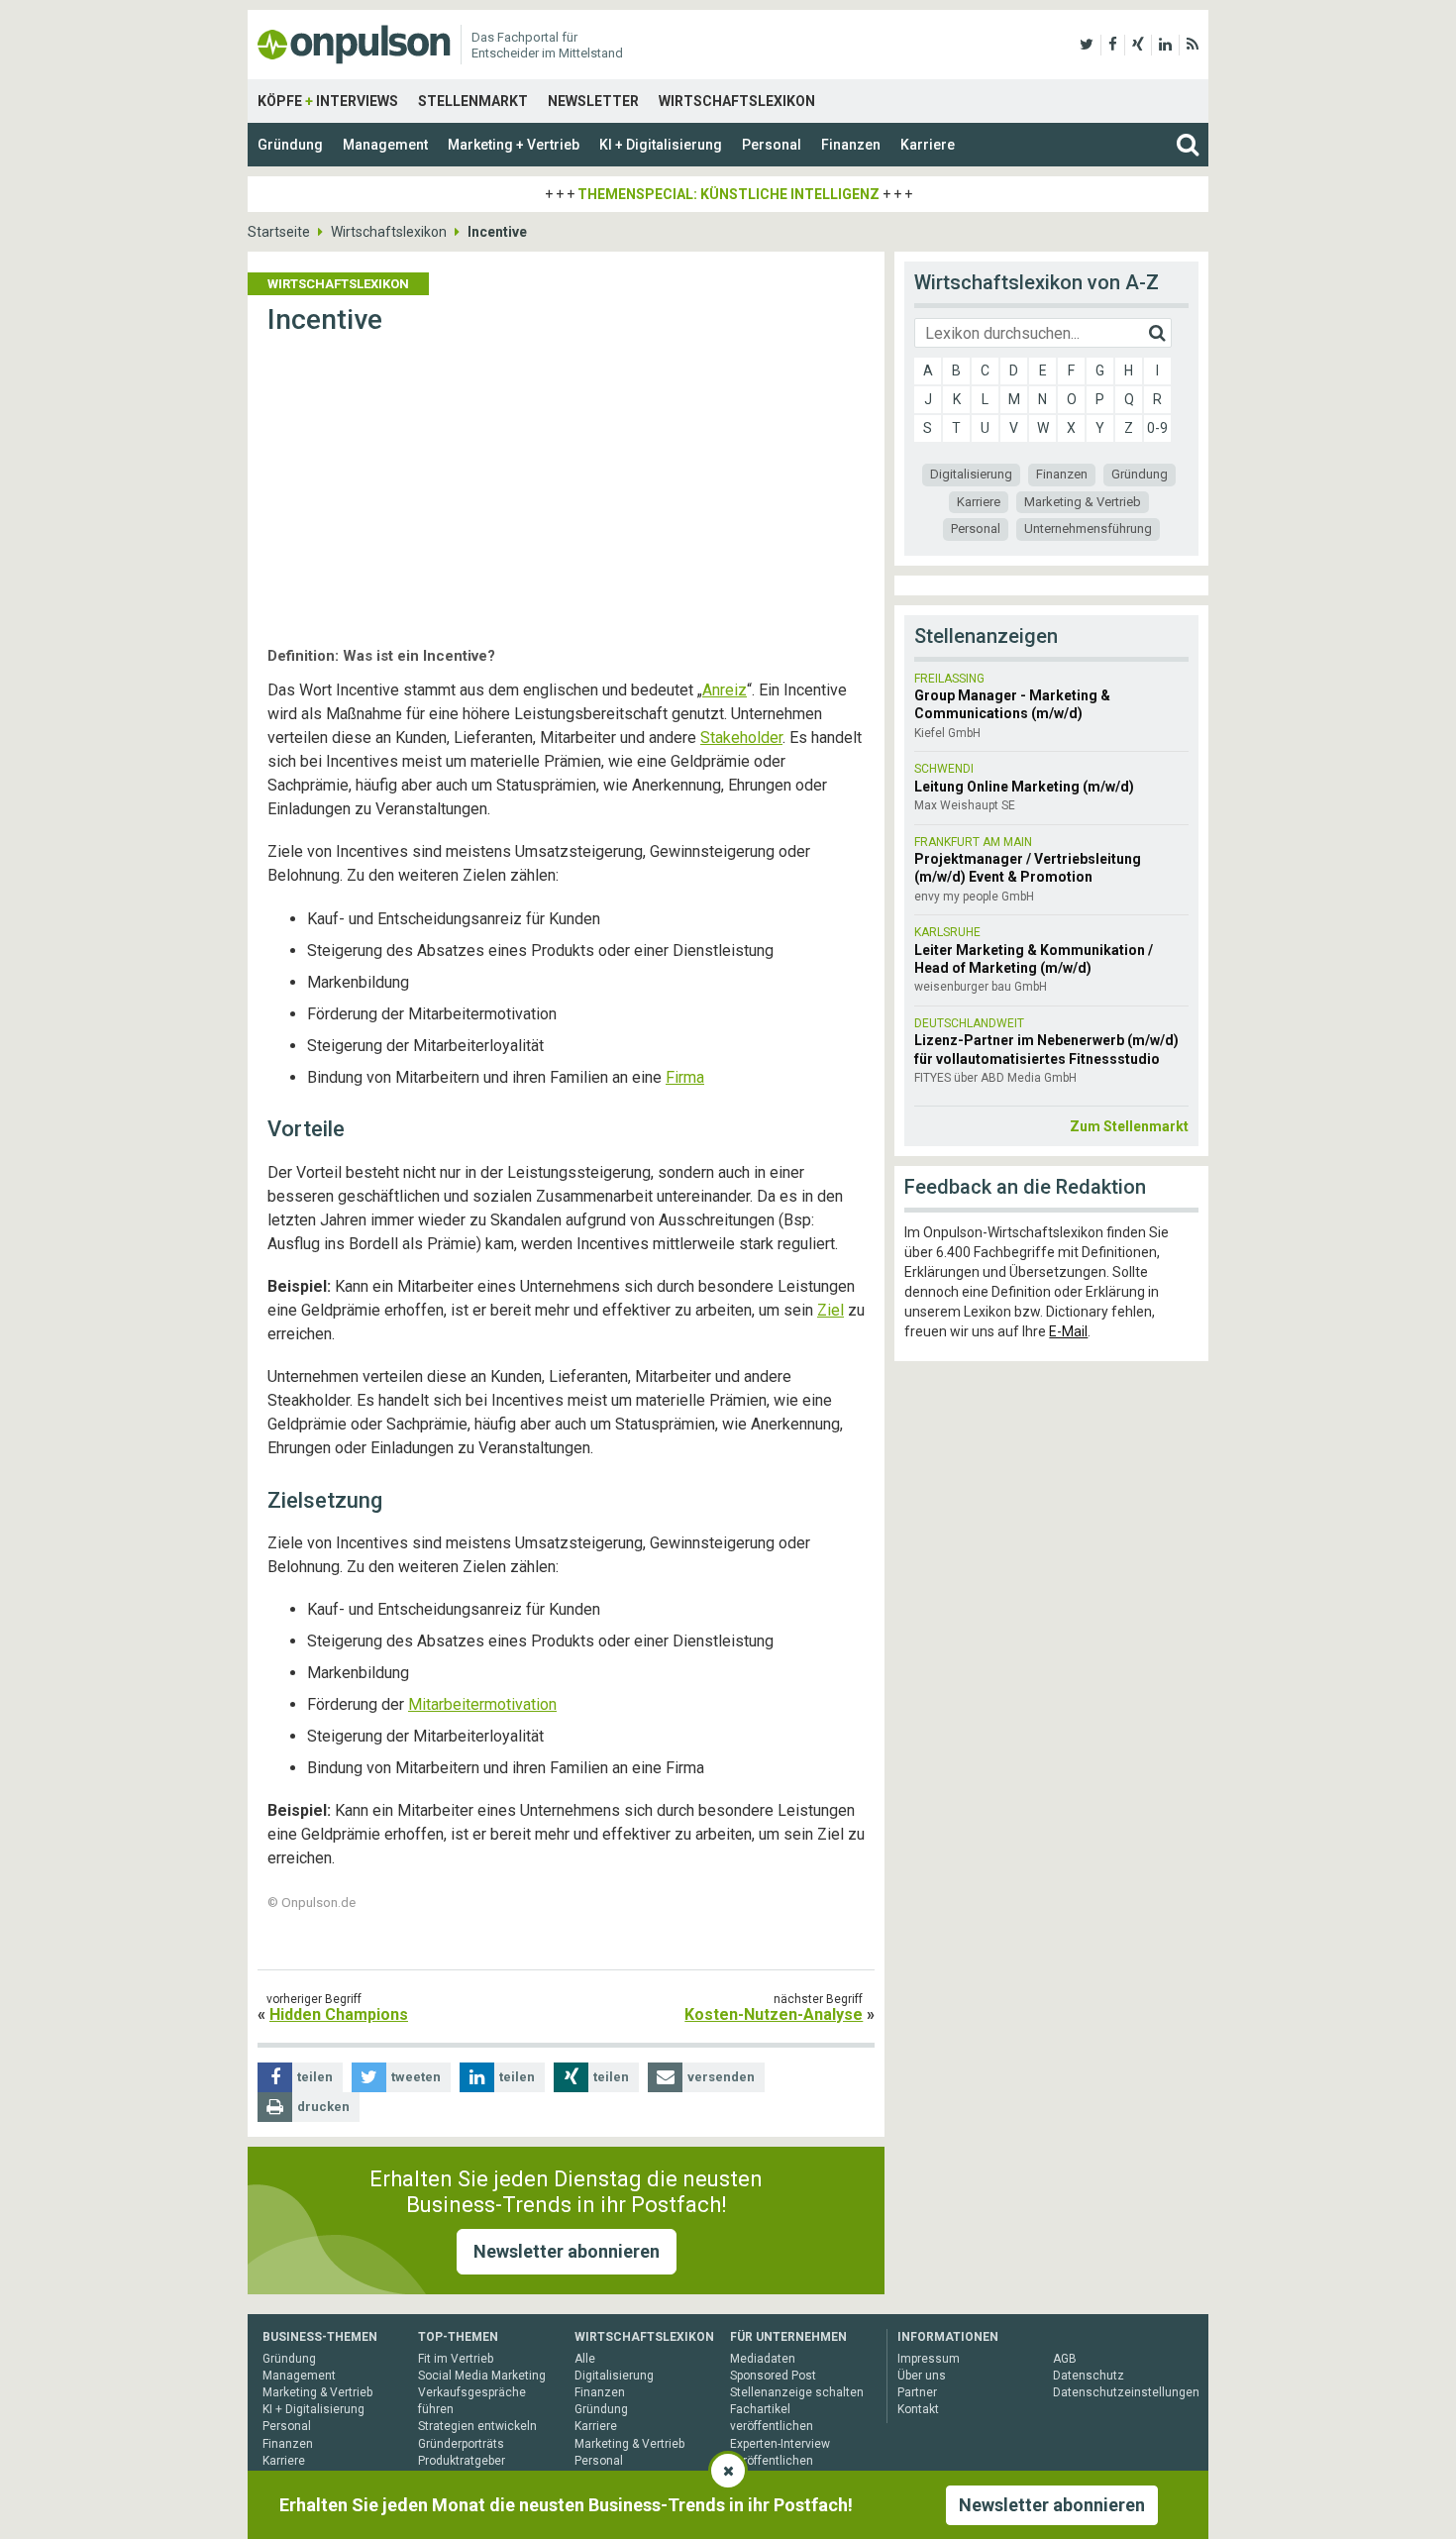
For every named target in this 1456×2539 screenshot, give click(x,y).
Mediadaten (763, 2359)
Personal (772, 145)
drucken (323, 2107)
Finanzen (851, 145)
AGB (1065, 2359)
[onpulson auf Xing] (1138, 45)
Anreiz (725, 690)
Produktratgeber (462, 2461)
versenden (721, 2077)
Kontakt (918, 2409)
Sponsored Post (773, 2376)
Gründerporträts (461, 2444)
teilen (315, 2077)
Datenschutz (1089, 2376)
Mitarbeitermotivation (482, 1704)
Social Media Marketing (482, 2376)
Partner (917, 2392)
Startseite (279, 232)
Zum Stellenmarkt (1129, 1126)
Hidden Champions (339, 2014)
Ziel (831, 1310)
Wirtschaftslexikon (737, 101)
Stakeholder (741, 738)
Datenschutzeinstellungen (1126, 2392)
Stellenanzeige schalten (797, 2392)
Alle (585, 2359)
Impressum (929, 2359)
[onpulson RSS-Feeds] (1193, 45)
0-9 (1157, 428)
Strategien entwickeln (477, 2426)
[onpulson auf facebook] (1113, 45)
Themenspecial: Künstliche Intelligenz (728, 194)
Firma (685, 1077)
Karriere (928, 145)
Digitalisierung (971, 474)
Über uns (922, 2376)
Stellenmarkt (473, 101)
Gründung (290, 145)
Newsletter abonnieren (567, 2251)
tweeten (416, 2077)
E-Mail (1068, 1331)
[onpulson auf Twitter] (1087, 45)
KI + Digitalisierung (661, 145)
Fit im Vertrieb (456, 2359)
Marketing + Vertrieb (514, 145)
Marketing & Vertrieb (1083, 502)
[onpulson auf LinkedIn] (1165, 45)
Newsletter (593, 101)
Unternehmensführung (1088, 529)
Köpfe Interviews (328, 101)
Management (385, 145)
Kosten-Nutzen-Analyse (774, 2014)
